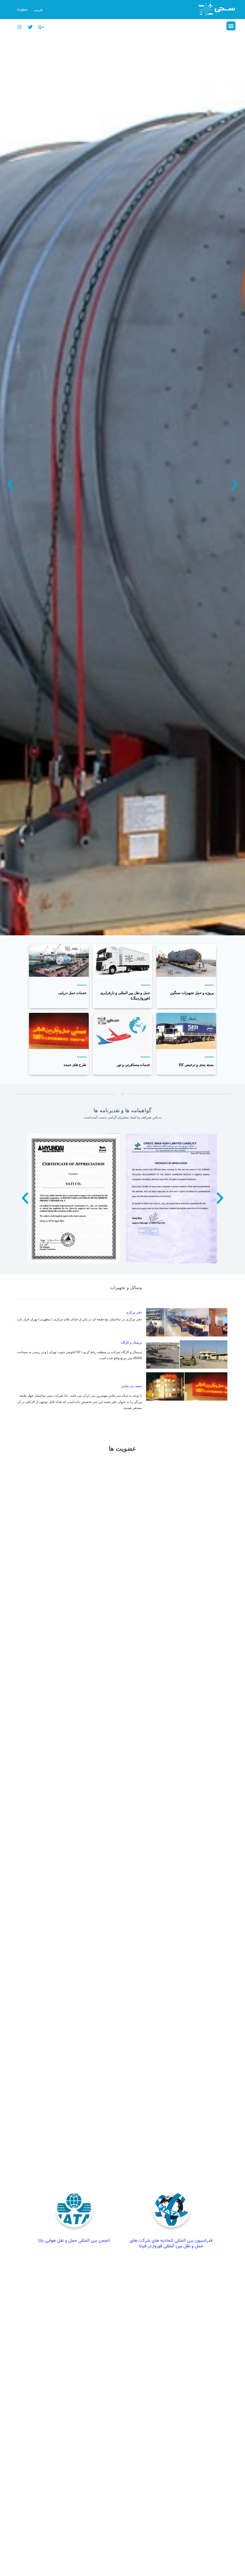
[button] (231, 26)
